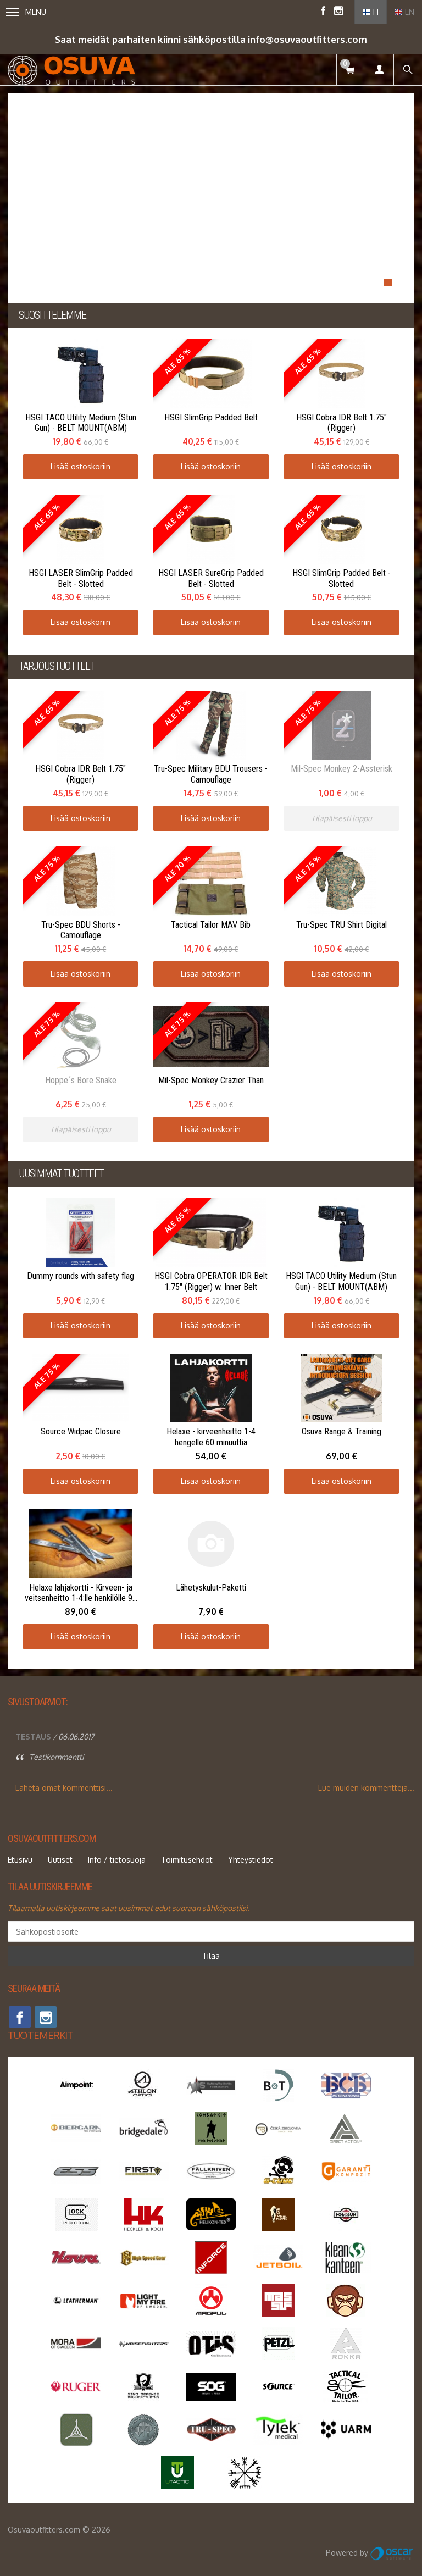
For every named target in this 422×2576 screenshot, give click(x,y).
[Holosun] (346, 2228)
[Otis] (211, 2354)
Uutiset (60, 1860)
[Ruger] (76, 2389)
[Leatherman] (76, 2304)
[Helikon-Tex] (211, 2227)
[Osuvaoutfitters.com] (71, 70)
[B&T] (279, 2099)
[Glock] (76, 2228)
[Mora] (76, 2348)
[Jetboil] (278, 2267)
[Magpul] (211, 2314)
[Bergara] (76, 2139)
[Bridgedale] (144, 2135)
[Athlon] (143, 2099)
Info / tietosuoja (117, 1860)
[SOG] (211, 2398)
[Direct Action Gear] (346, 2142)
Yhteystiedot (251, 1860)
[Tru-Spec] (211, 2438)
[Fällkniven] (211, 2177)
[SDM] (143, 2400)
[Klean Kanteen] (346, 2270)
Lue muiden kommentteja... (366, 1788)
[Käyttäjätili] (379, 70)
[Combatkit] (211, 2142)
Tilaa (211, 1956)
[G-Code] (279, 2184)
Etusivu (20, 1860)
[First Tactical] (144, 2178)
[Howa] (76, 2262)
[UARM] (346, 2437)
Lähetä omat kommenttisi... (64, 1788)
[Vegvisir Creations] (245, 2486)
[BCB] (346, 2096)
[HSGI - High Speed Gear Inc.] (144, 2264)
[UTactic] (177, 2486)
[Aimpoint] (76, 2099)
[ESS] (76, 2181)
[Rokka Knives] (346, 2357)
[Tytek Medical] (278, 2442)
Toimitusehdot (187, 1860)
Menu (36, 12)
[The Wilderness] (143, 2443)
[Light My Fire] (144, 2306)
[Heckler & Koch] (144, 2228)
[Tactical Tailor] (346, 2400)
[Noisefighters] (144, 2344)
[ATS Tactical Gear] (211, 2092)
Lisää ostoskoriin (80, 466)
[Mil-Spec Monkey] (346, 2314)
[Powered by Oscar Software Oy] (392, 2553)
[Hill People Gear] (279, 2228)
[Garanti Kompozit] (346, 2180)
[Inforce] (211, 2271)
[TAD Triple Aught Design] (76, 2443)
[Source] (279, 2400)
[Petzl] (279, 2357)
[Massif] (279, 2314)
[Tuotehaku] (408, 70)
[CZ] (278, 2138)
